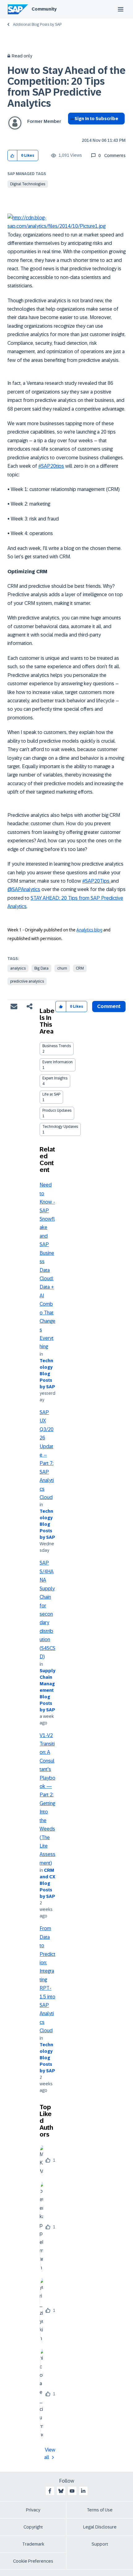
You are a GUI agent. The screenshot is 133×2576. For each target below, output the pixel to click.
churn (62, 968)
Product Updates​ (57, 1110)
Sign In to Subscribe (96, 119)
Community (44, 9)
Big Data (41, 968)
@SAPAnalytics (24, 889)
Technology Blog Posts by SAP (47, 1374)
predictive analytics (27, 981)
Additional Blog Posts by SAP (37, 25)
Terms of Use (100, 2510)
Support (100, 2544)
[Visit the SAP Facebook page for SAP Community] (50, 2491)
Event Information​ (58, 1062)
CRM (80, 968)
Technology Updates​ (60, 1127)
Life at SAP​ (51, 1094)
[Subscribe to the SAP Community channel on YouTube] (72, 2491)
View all (50, 2454)
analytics (18, 968)
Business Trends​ (57, 1046)
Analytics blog (89, 930)
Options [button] (71, 130)
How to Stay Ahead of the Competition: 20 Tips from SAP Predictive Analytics (66, 87)
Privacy (33, 2510)
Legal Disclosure (100, 2527)
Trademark (33, 2544)
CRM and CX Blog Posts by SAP (47, 1883)
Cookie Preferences (33, 2561)
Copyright (33, 2527)
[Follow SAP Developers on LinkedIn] (83, 2491)
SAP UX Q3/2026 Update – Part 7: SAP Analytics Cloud (47, 1455)
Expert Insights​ (55, 1078)
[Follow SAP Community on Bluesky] (61, 2491)
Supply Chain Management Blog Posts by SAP (47, 1690)
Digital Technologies (28, 184)
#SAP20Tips (97, 881)
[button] (13, 156)
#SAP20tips (51, 466)
